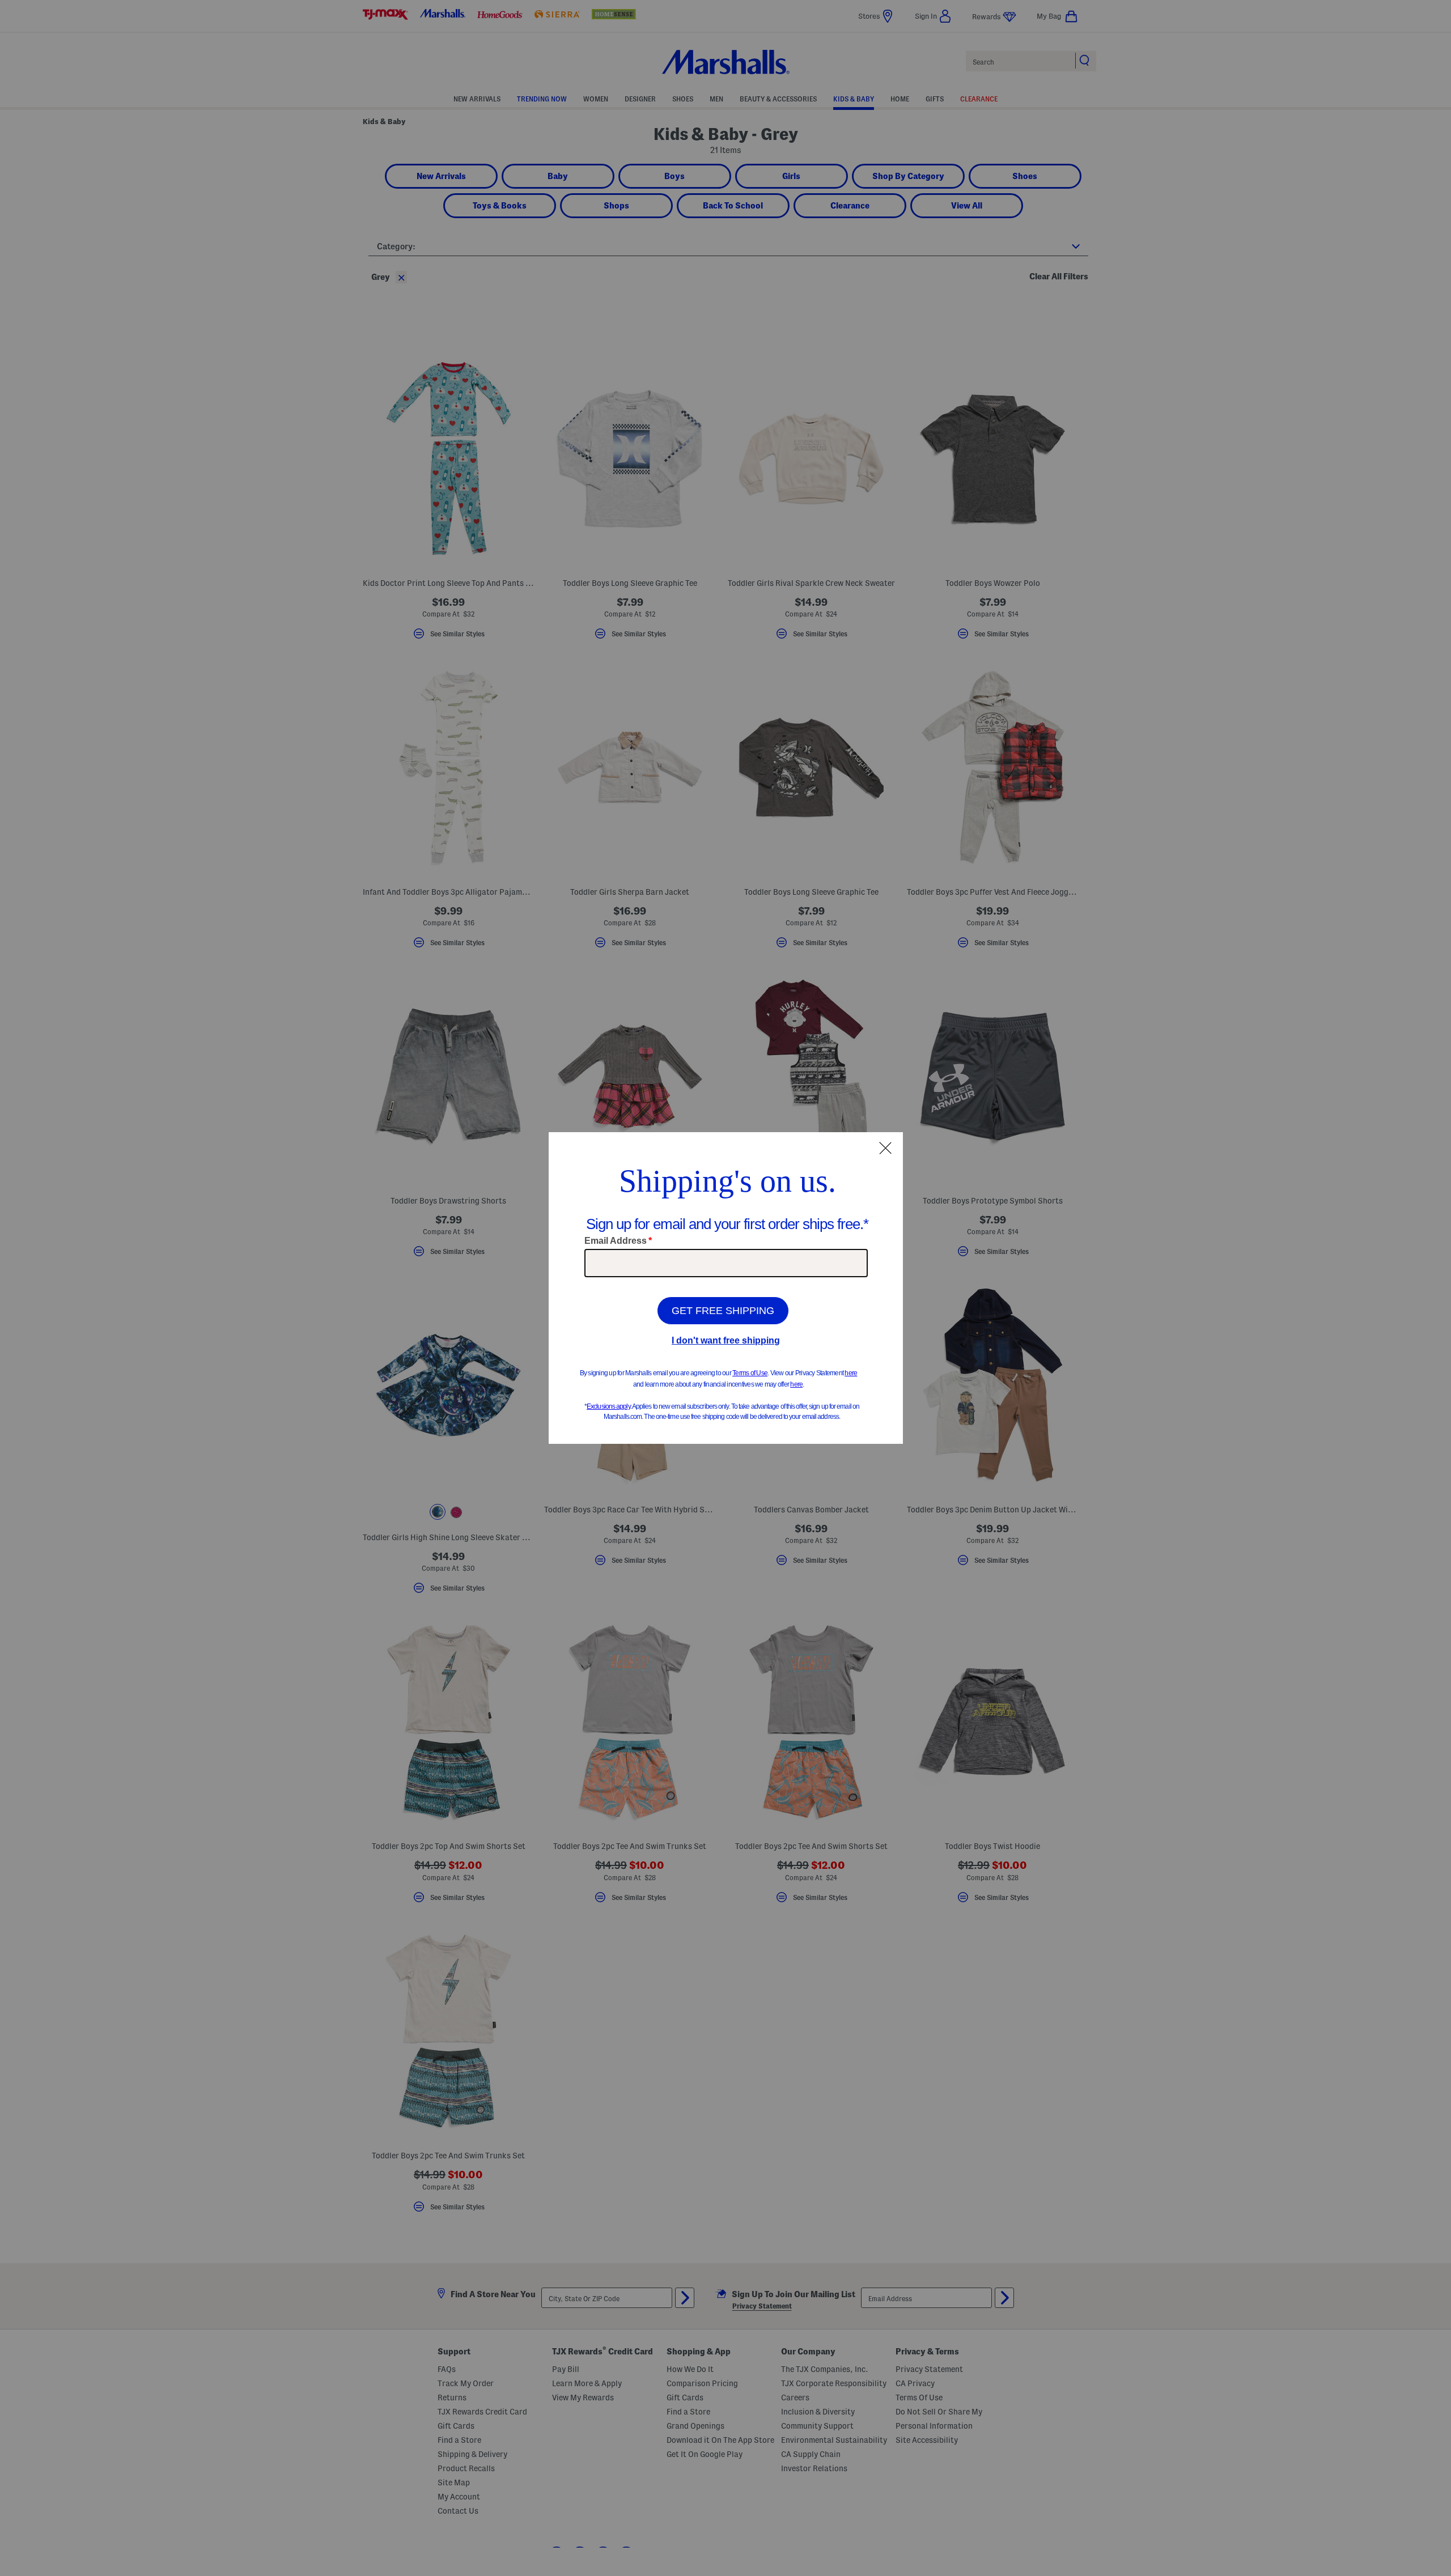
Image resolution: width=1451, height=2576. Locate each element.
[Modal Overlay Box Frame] (726, 1288)
